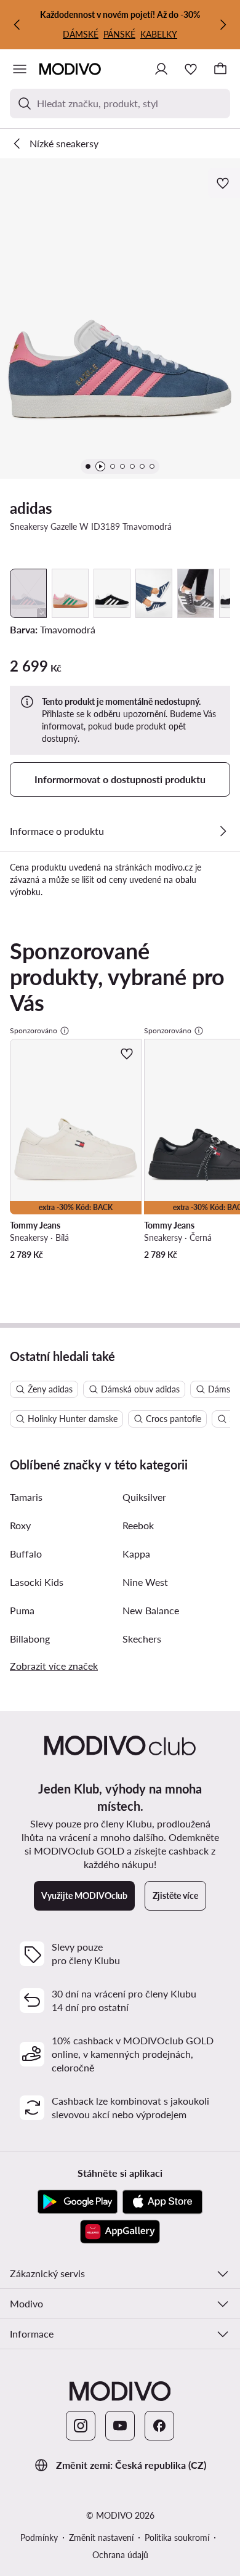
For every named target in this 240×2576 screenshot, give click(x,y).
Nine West (145, 1582)
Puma (22, 1610)
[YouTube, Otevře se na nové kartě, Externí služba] (120, 2426)
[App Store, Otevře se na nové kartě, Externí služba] (162, 2202)
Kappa (136, 1554)
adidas (31, 508)
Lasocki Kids (37, 1582)
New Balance (151, 1610)
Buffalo (26, 1554)
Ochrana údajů (120, 2555)
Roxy (20, 1525)
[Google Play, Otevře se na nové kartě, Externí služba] (78, 2202)
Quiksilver (144, 1497)
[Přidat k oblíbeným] (224, 183)
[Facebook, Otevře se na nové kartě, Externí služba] (159, 2426)
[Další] (223, 25)
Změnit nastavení (101, 2537)
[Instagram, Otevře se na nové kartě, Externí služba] (81, 2426)
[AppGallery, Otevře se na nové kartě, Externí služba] (120, 2232)
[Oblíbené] (191, 69)
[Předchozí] (17, 25)
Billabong (30, 1639)
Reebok (138, 1525)
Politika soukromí (177, 2537)
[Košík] (220, 69)
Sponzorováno (34, 1030)
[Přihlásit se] (161, 69)
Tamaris (26, 1497)
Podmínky (39, 2537)
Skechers (142, 1639)
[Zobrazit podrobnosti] (223, 831)
